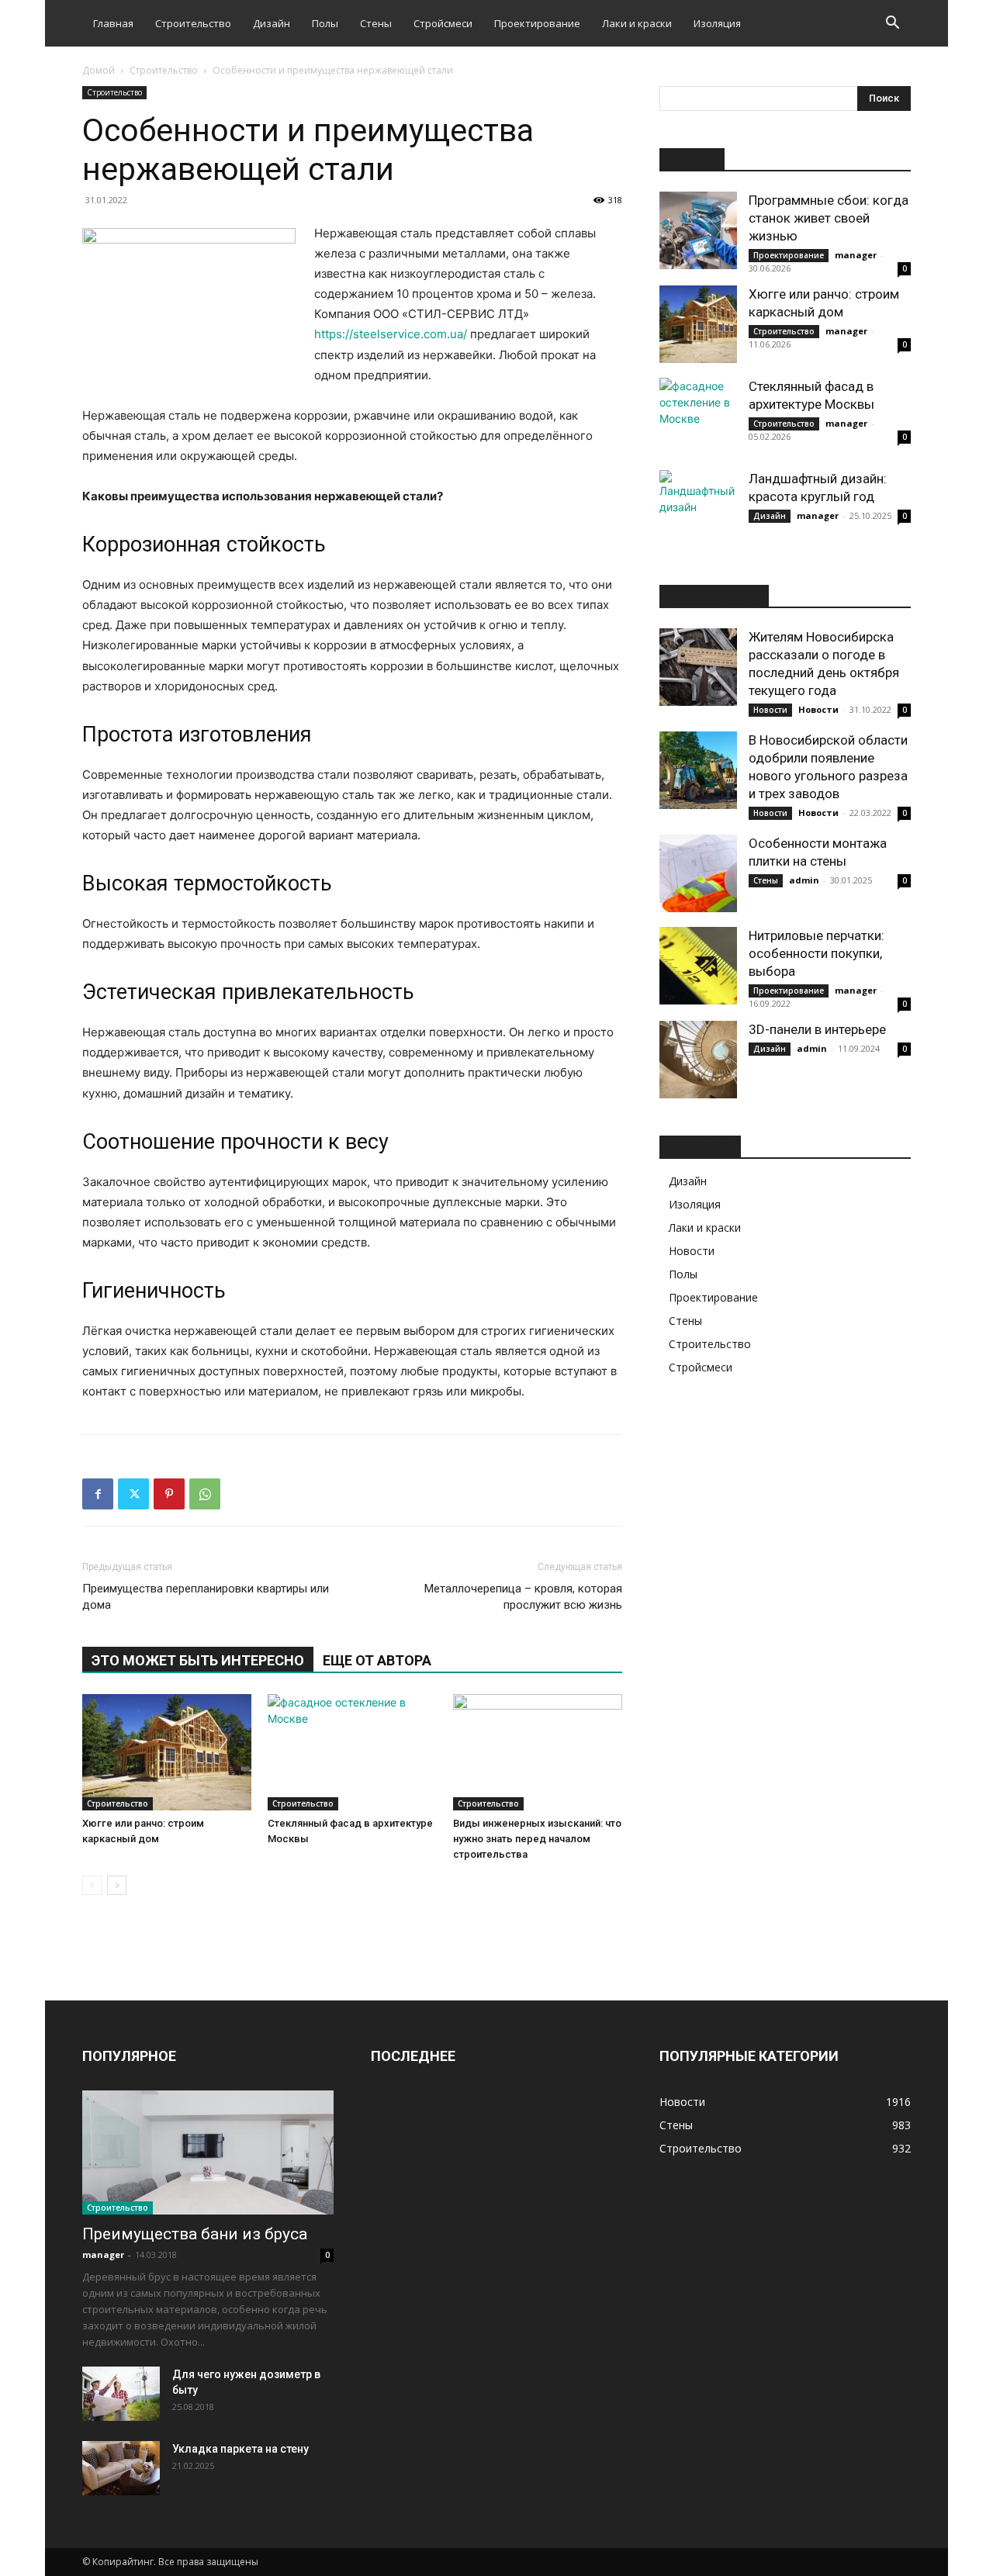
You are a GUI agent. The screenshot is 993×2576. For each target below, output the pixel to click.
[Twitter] (133, 1494)
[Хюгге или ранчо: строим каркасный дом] (167, 1752)
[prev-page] (92, 1885)
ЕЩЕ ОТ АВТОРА (377, 1660)
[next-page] (117, 1885)
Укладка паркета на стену (240, 2449)
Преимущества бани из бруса (195, 2234)
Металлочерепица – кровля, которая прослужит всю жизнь (523, 1597)
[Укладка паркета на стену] (121, 2468)
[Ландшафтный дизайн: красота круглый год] (698, 509)
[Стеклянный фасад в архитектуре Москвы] (352, 1752)
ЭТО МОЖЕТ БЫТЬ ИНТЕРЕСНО (198, 1660)
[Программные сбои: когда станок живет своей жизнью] (698, 230)
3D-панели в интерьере (817, 1029)
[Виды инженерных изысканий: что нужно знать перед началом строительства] (538, 1752)
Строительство (193, 23)
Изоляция (717, 23)
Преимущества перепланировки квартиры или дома (206, 1597)
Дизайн (272, 23)
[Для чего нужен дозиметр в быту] (121, 2394)
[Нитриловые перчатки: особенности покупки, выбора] (698, 966)
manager (856, 255)
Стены (376, 23)
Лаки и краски (637, 23)
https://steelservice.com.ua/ (391, 334)
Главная (113, 23)
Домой (99, 70)
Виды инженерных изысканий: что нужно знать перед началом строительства (537, 1839)
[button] (892, 24)
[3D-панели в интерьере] (698, 1060)
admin (804, 880)
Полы (325, 23)
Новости (770, 710)
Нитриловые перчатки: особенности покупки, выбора (817, 953)
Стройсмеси (443, 23)
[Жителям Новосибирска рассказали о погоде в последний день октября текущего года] (698, 667)
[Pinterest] (169, 1494)
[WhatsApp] (205, 1494)
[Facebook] (98, 1494)
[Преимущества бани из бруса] (208, 2152)
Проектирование (537, 23)
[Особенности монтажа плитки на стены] (698, 873)
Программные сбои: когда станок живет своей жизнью (829, 218)
